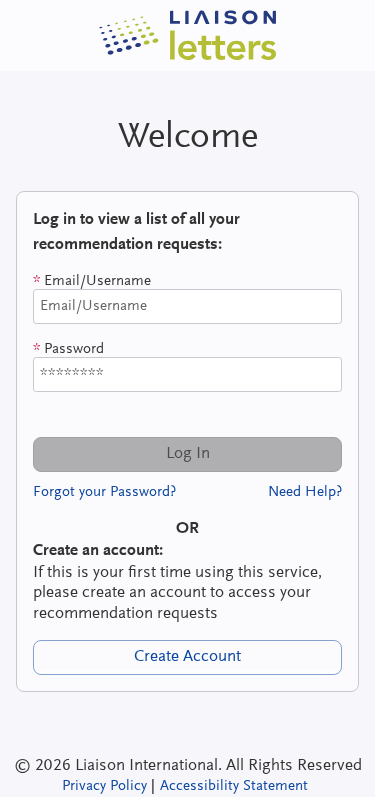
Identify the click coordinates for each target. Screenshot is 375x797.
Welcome (188, 138)
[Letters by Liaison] (188, 35)
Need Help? (305, 492)
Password (68, 349)
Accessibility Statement (234, 786)
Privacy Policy (104, 786)
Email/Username (92, 281)
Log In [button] (188, 454)
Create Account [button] (187, 657)
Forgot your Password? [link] (104, 492)
